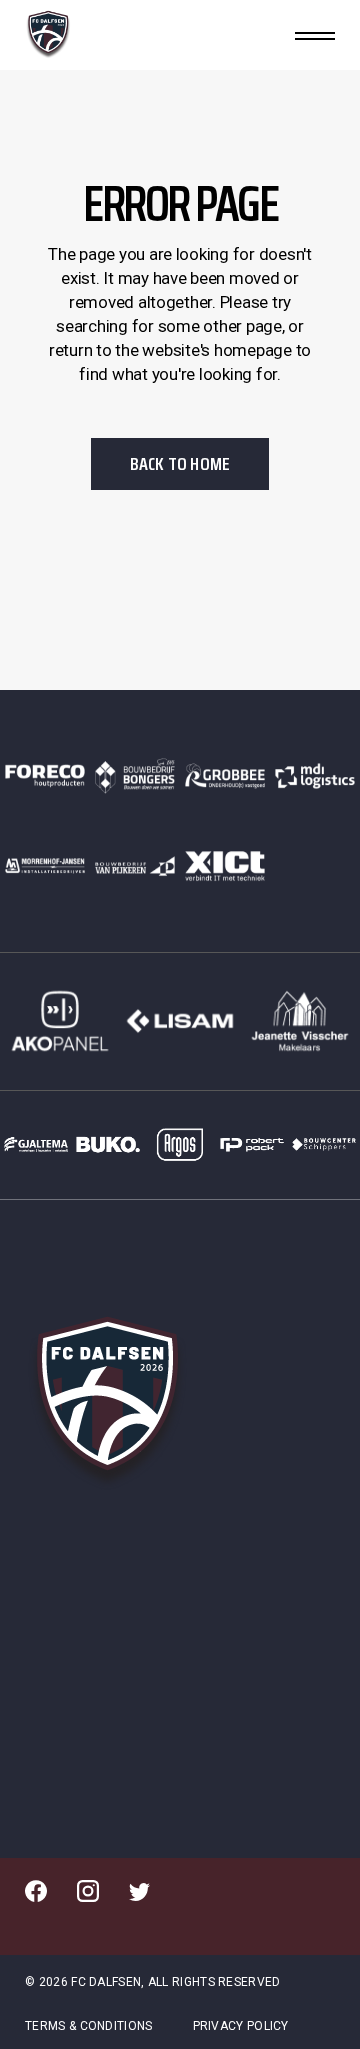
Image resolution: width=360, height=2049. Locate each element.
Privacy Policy (241, 2026)
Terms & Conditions (88, 2026)
